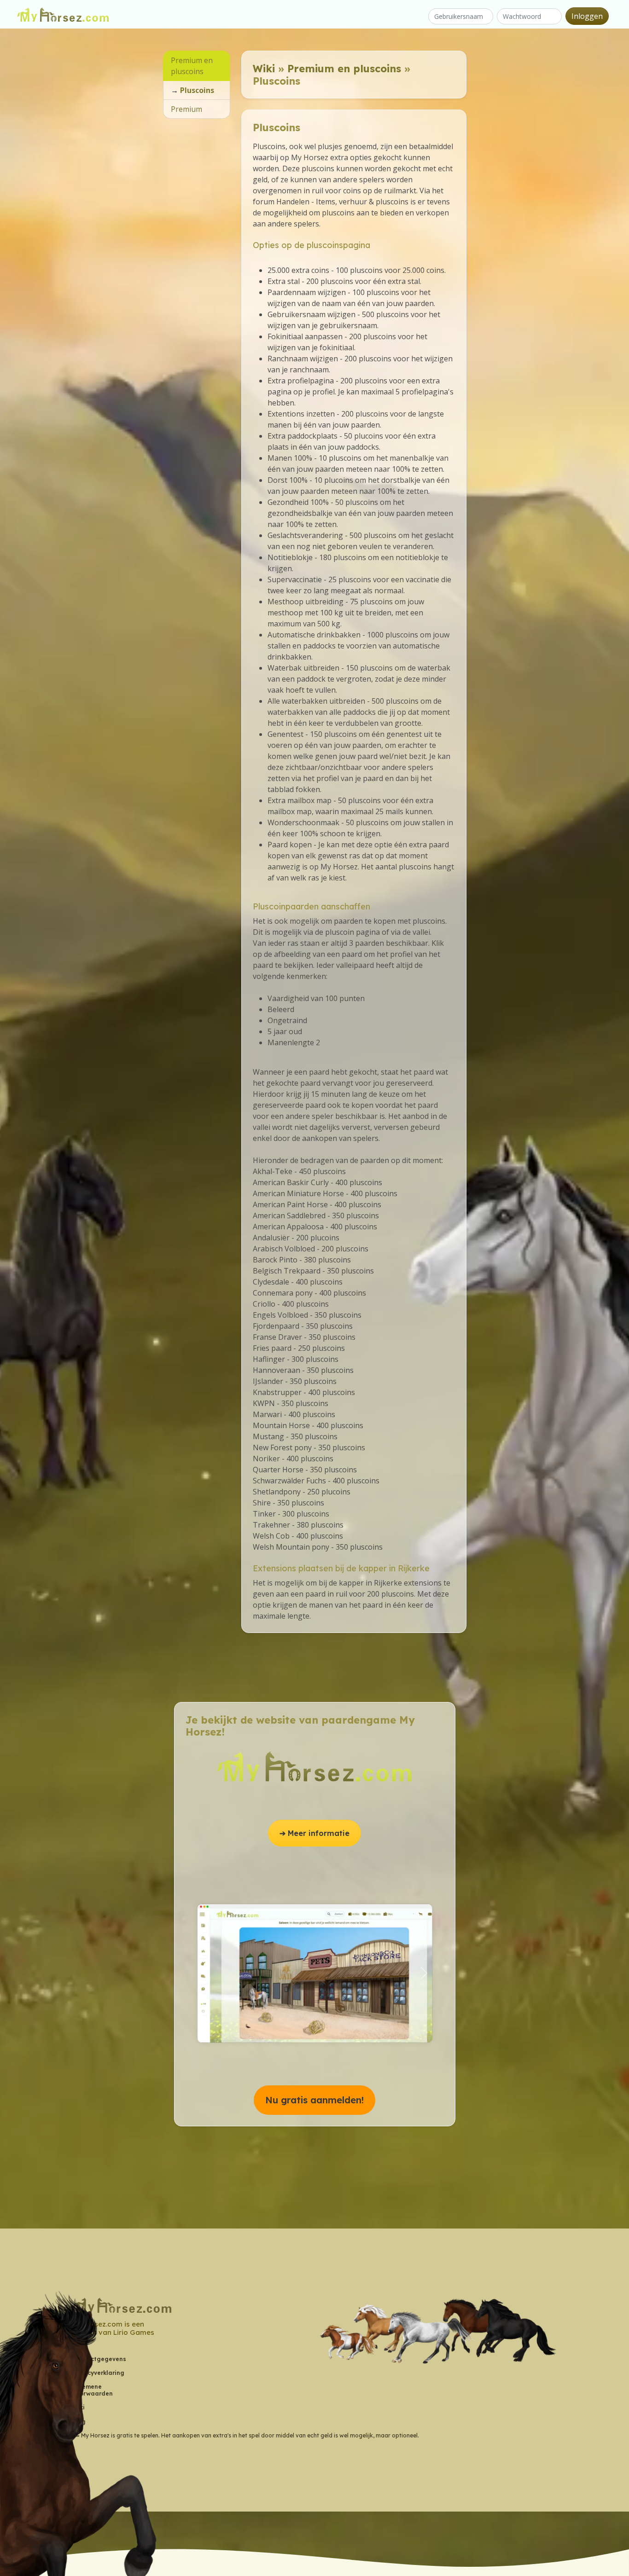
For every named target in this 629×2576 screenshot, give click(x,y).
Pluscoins (197, 90)
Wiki (264, 69)
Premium (186, 109)
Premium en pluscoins (344, 69)
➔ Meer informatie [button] (314, 1833)
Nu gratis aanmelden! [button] (314, 2100)
